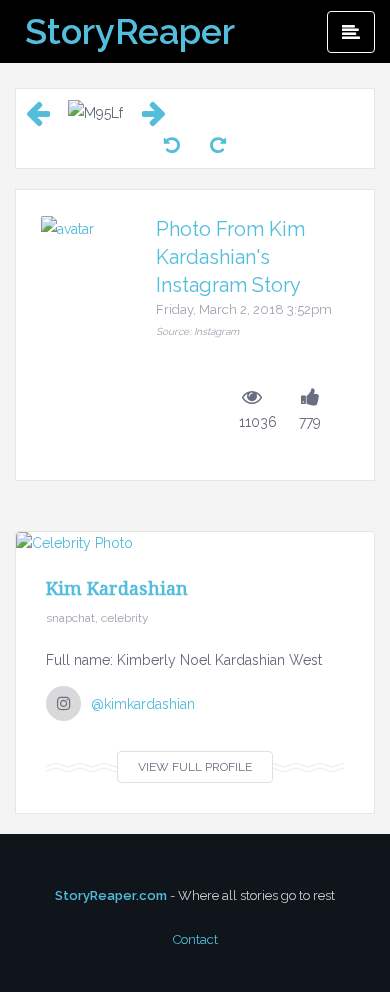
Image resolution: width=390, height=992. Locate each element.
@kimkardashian (143, 704)
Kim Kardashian (117, 588)
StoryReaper (130, 31)
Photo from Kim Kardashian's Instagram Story (230, 257)
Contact (195, 939)
